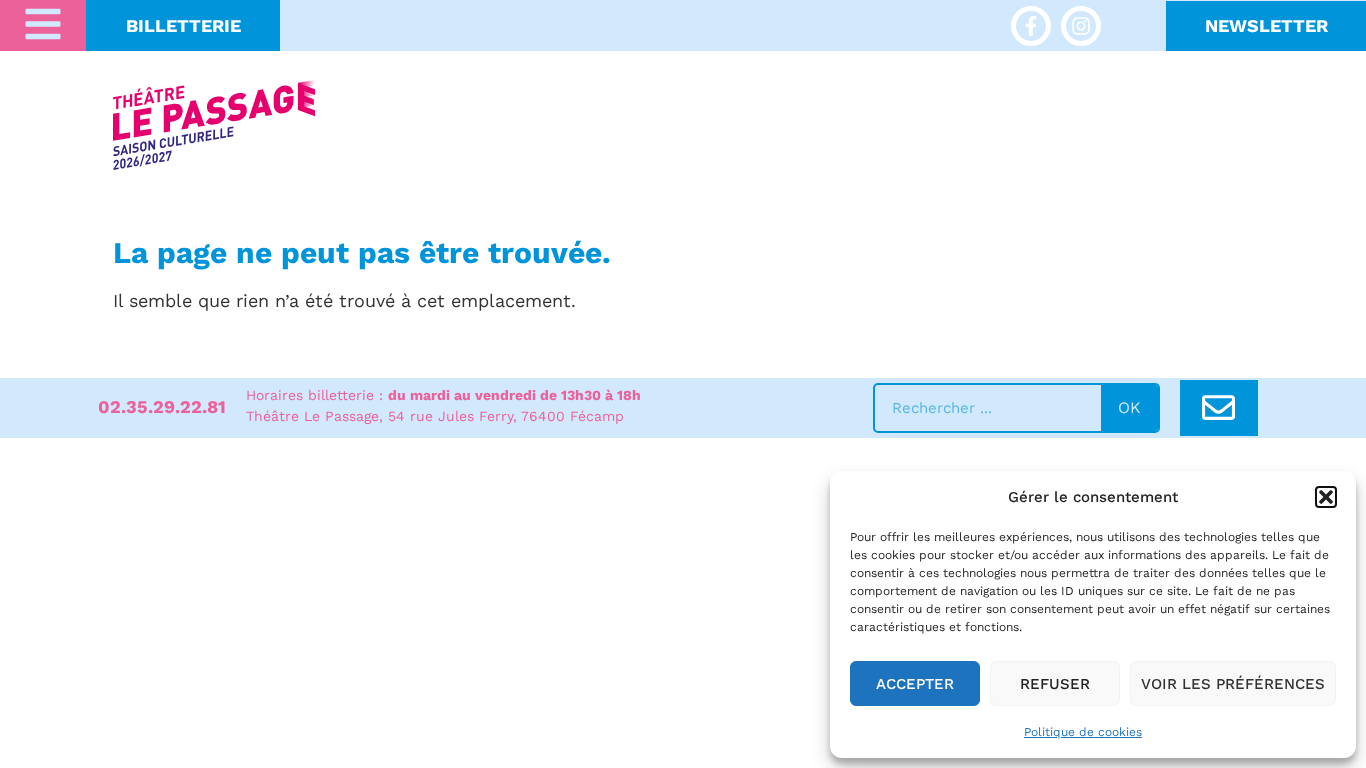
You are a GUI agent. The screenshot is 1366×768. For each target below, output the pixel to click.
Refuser (1055, 684)
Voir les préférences (1233, 684)
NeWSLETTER (1266, 25)
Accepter (915, 684)
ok (1129, 407)
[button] (1326, 497)
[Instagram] (1081, 26)
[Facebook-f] (1031, 26)
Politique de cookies (1083, 732)
